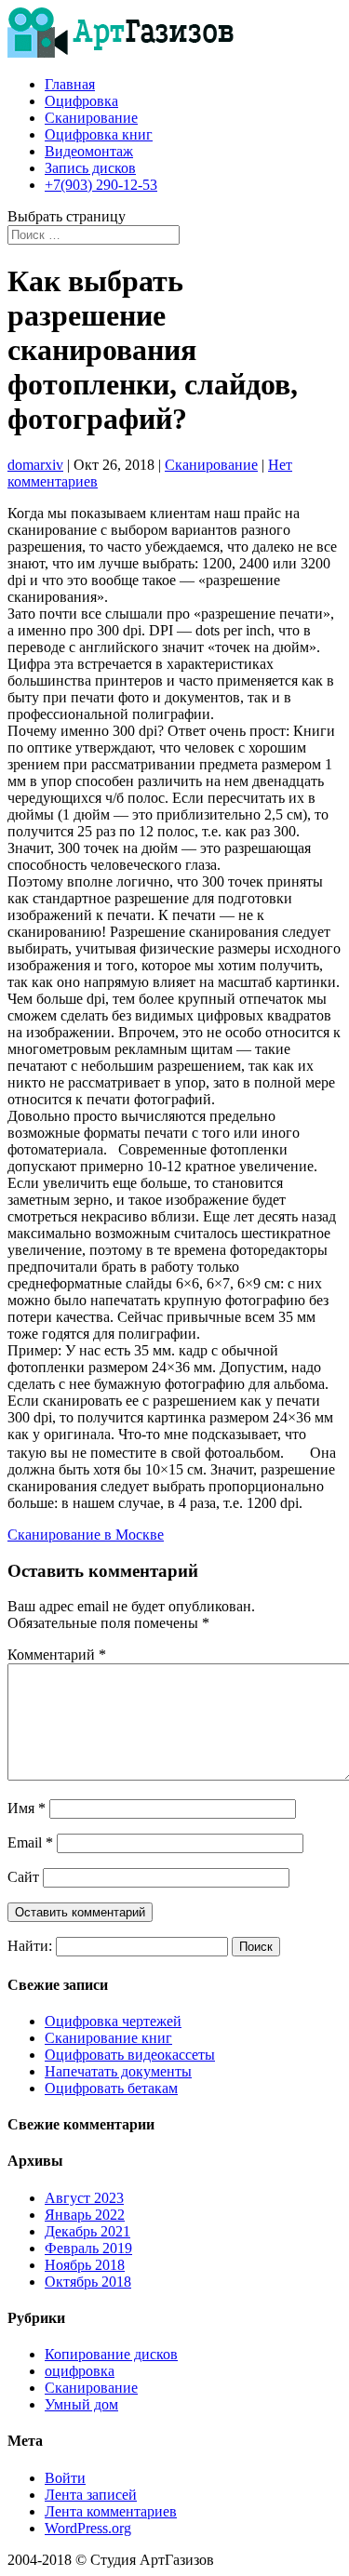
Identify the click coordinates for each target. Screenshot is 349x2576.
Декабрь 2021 (87, 2231)
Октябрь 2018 (88, 2282)
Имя (27, 1808)
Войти (65, 2478)
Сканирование (91, 118)
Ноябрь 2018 (85, 2265)
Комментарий (57, 1655)
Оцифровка (81, 101)
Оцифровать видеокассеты (130, 2055)
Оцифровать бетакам (111, 2088)
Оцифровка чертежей (113, 2021)
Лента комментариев (111, 2511)
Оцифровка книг (99, 134)
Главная (70, 84)
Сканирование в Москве (86, 1535)
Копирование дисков (111, 2354)
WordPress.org (88, 2528)
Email (30, 1842)
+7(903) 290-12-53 (101, 185)
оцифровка (80, 2371)
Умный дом (81, 2404)
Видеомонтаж (89, 151)
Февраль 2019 (88, 2248)
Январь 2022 (85, 2215)
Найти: (30, 1946)
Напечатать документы (118, 2071)
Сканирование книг (108, 2038)
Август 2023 (84, 2198)
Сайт (23, 1877)
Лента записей (91, 2495)
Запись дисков (90, 168)
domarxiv (35, 465)
